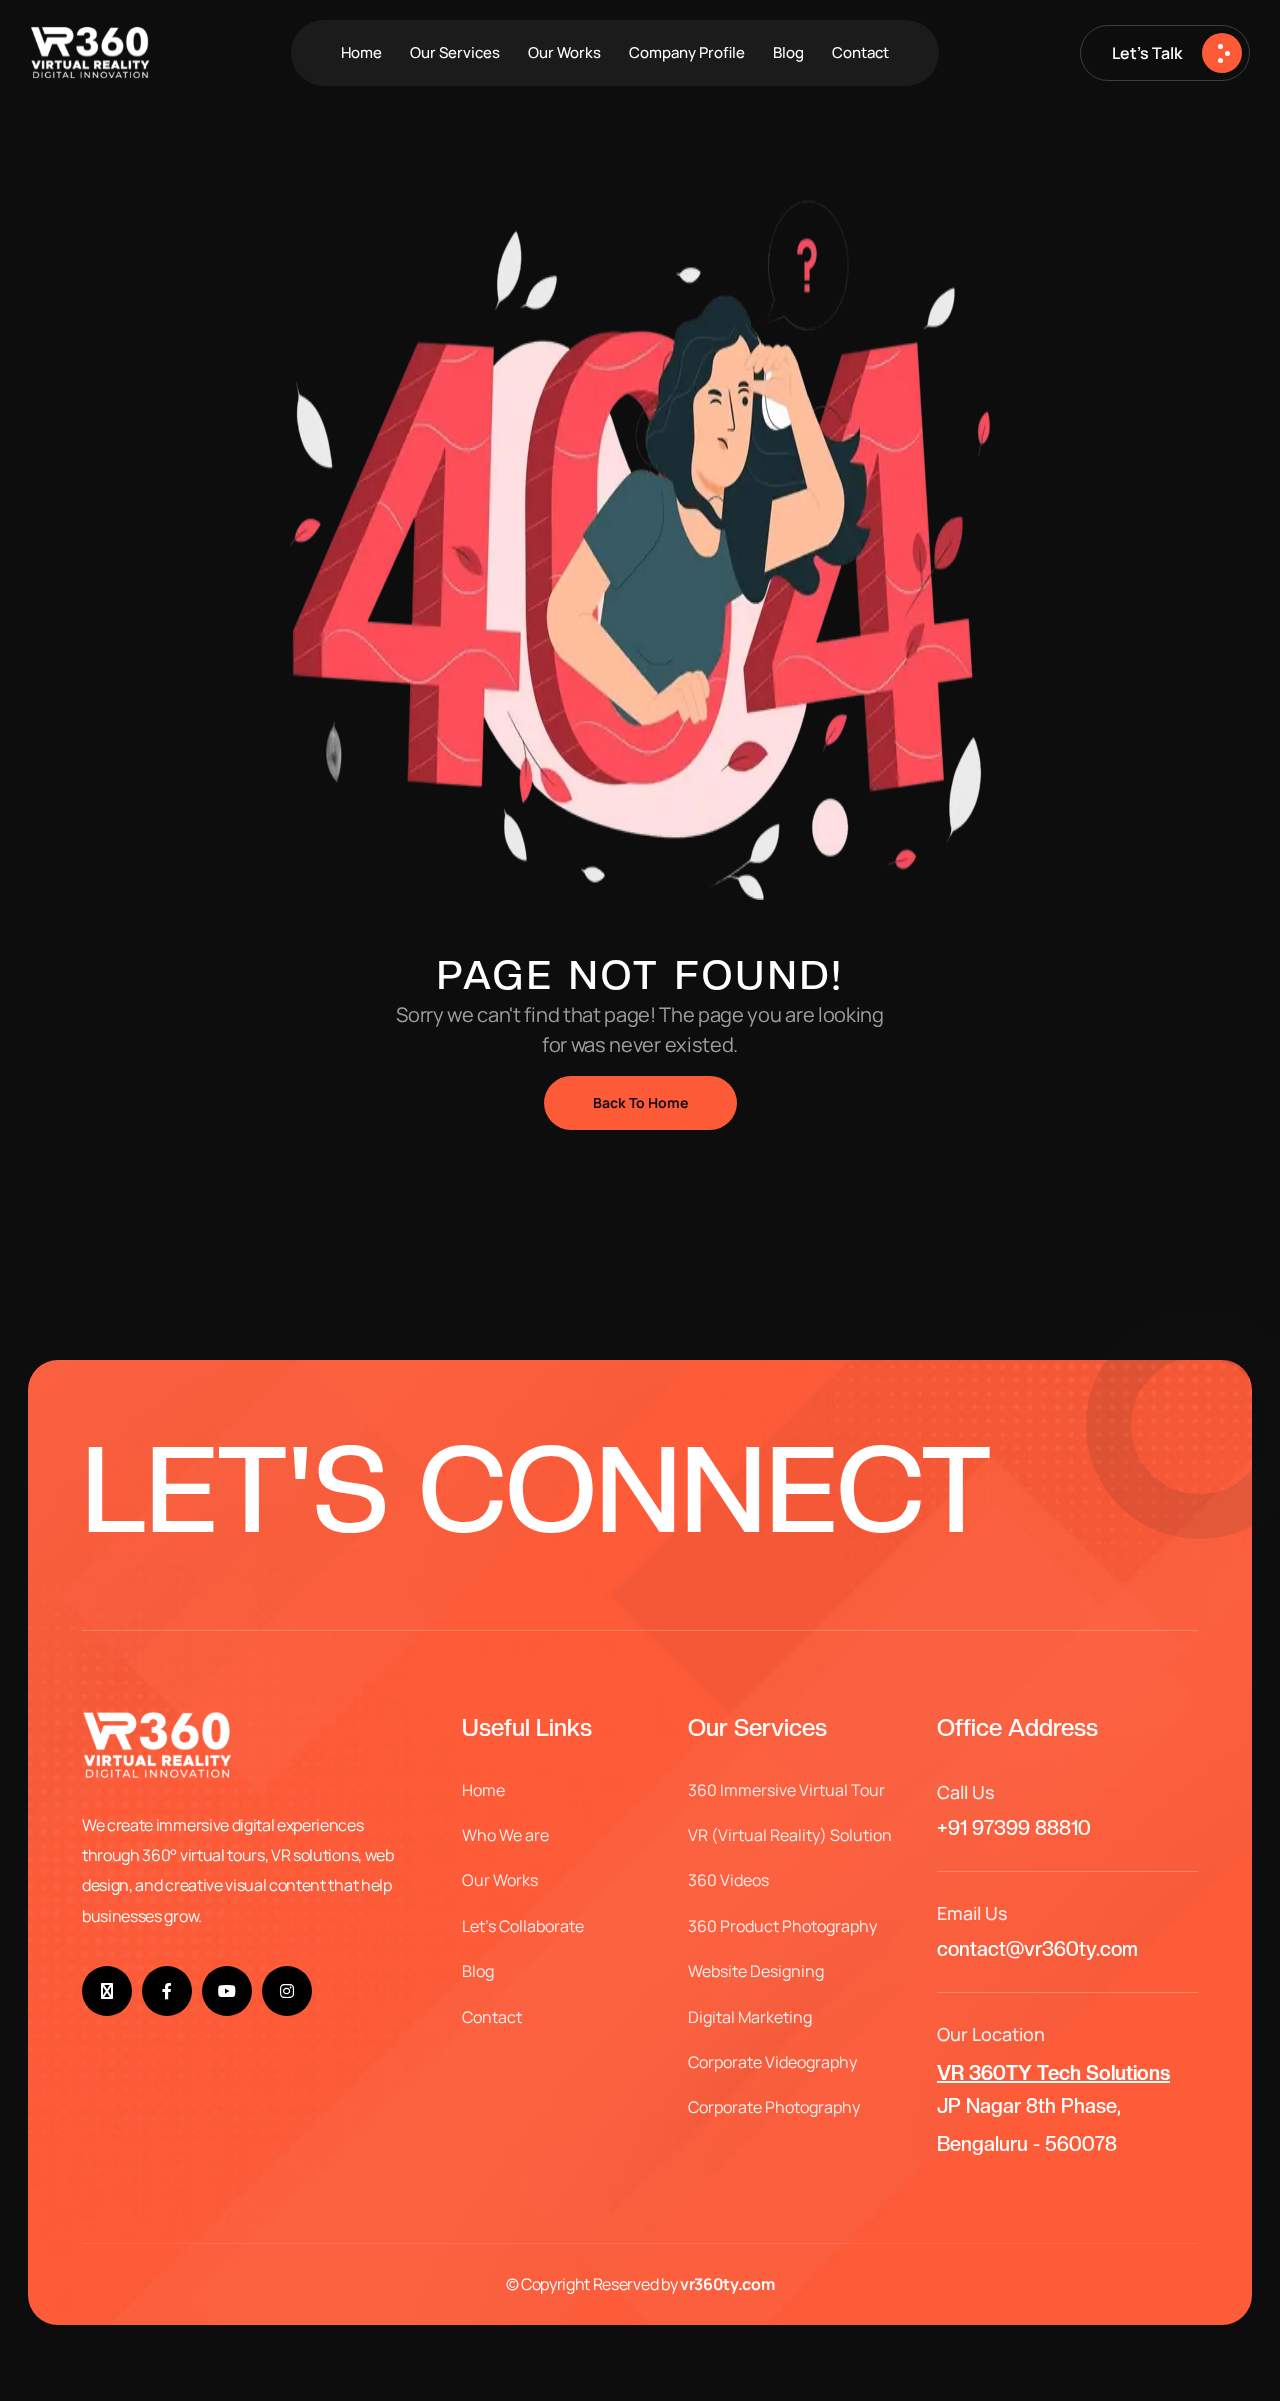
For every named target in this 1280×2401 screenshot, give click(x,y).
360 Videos (728, 1880)
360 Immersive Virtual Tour (786, 1790)
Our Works (564, 52)
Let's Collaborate (523, 1926)
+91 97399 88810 (1014, 1828)
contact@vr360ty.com (1037, 1949)
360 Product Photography (782, 1926)
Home (361, 52)
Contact (860, 52)
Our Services (455, 52)
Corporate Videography (772, 2062)
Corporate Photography (774, 2107)
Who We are (505, 1835)
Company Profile (687, 52)
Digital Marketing (750, 2017)
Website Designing (756, 1971)
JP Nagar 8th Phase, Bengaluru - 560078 (1053, 2108)
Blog (788, 52)
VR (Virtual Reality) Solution (790, 1835)
